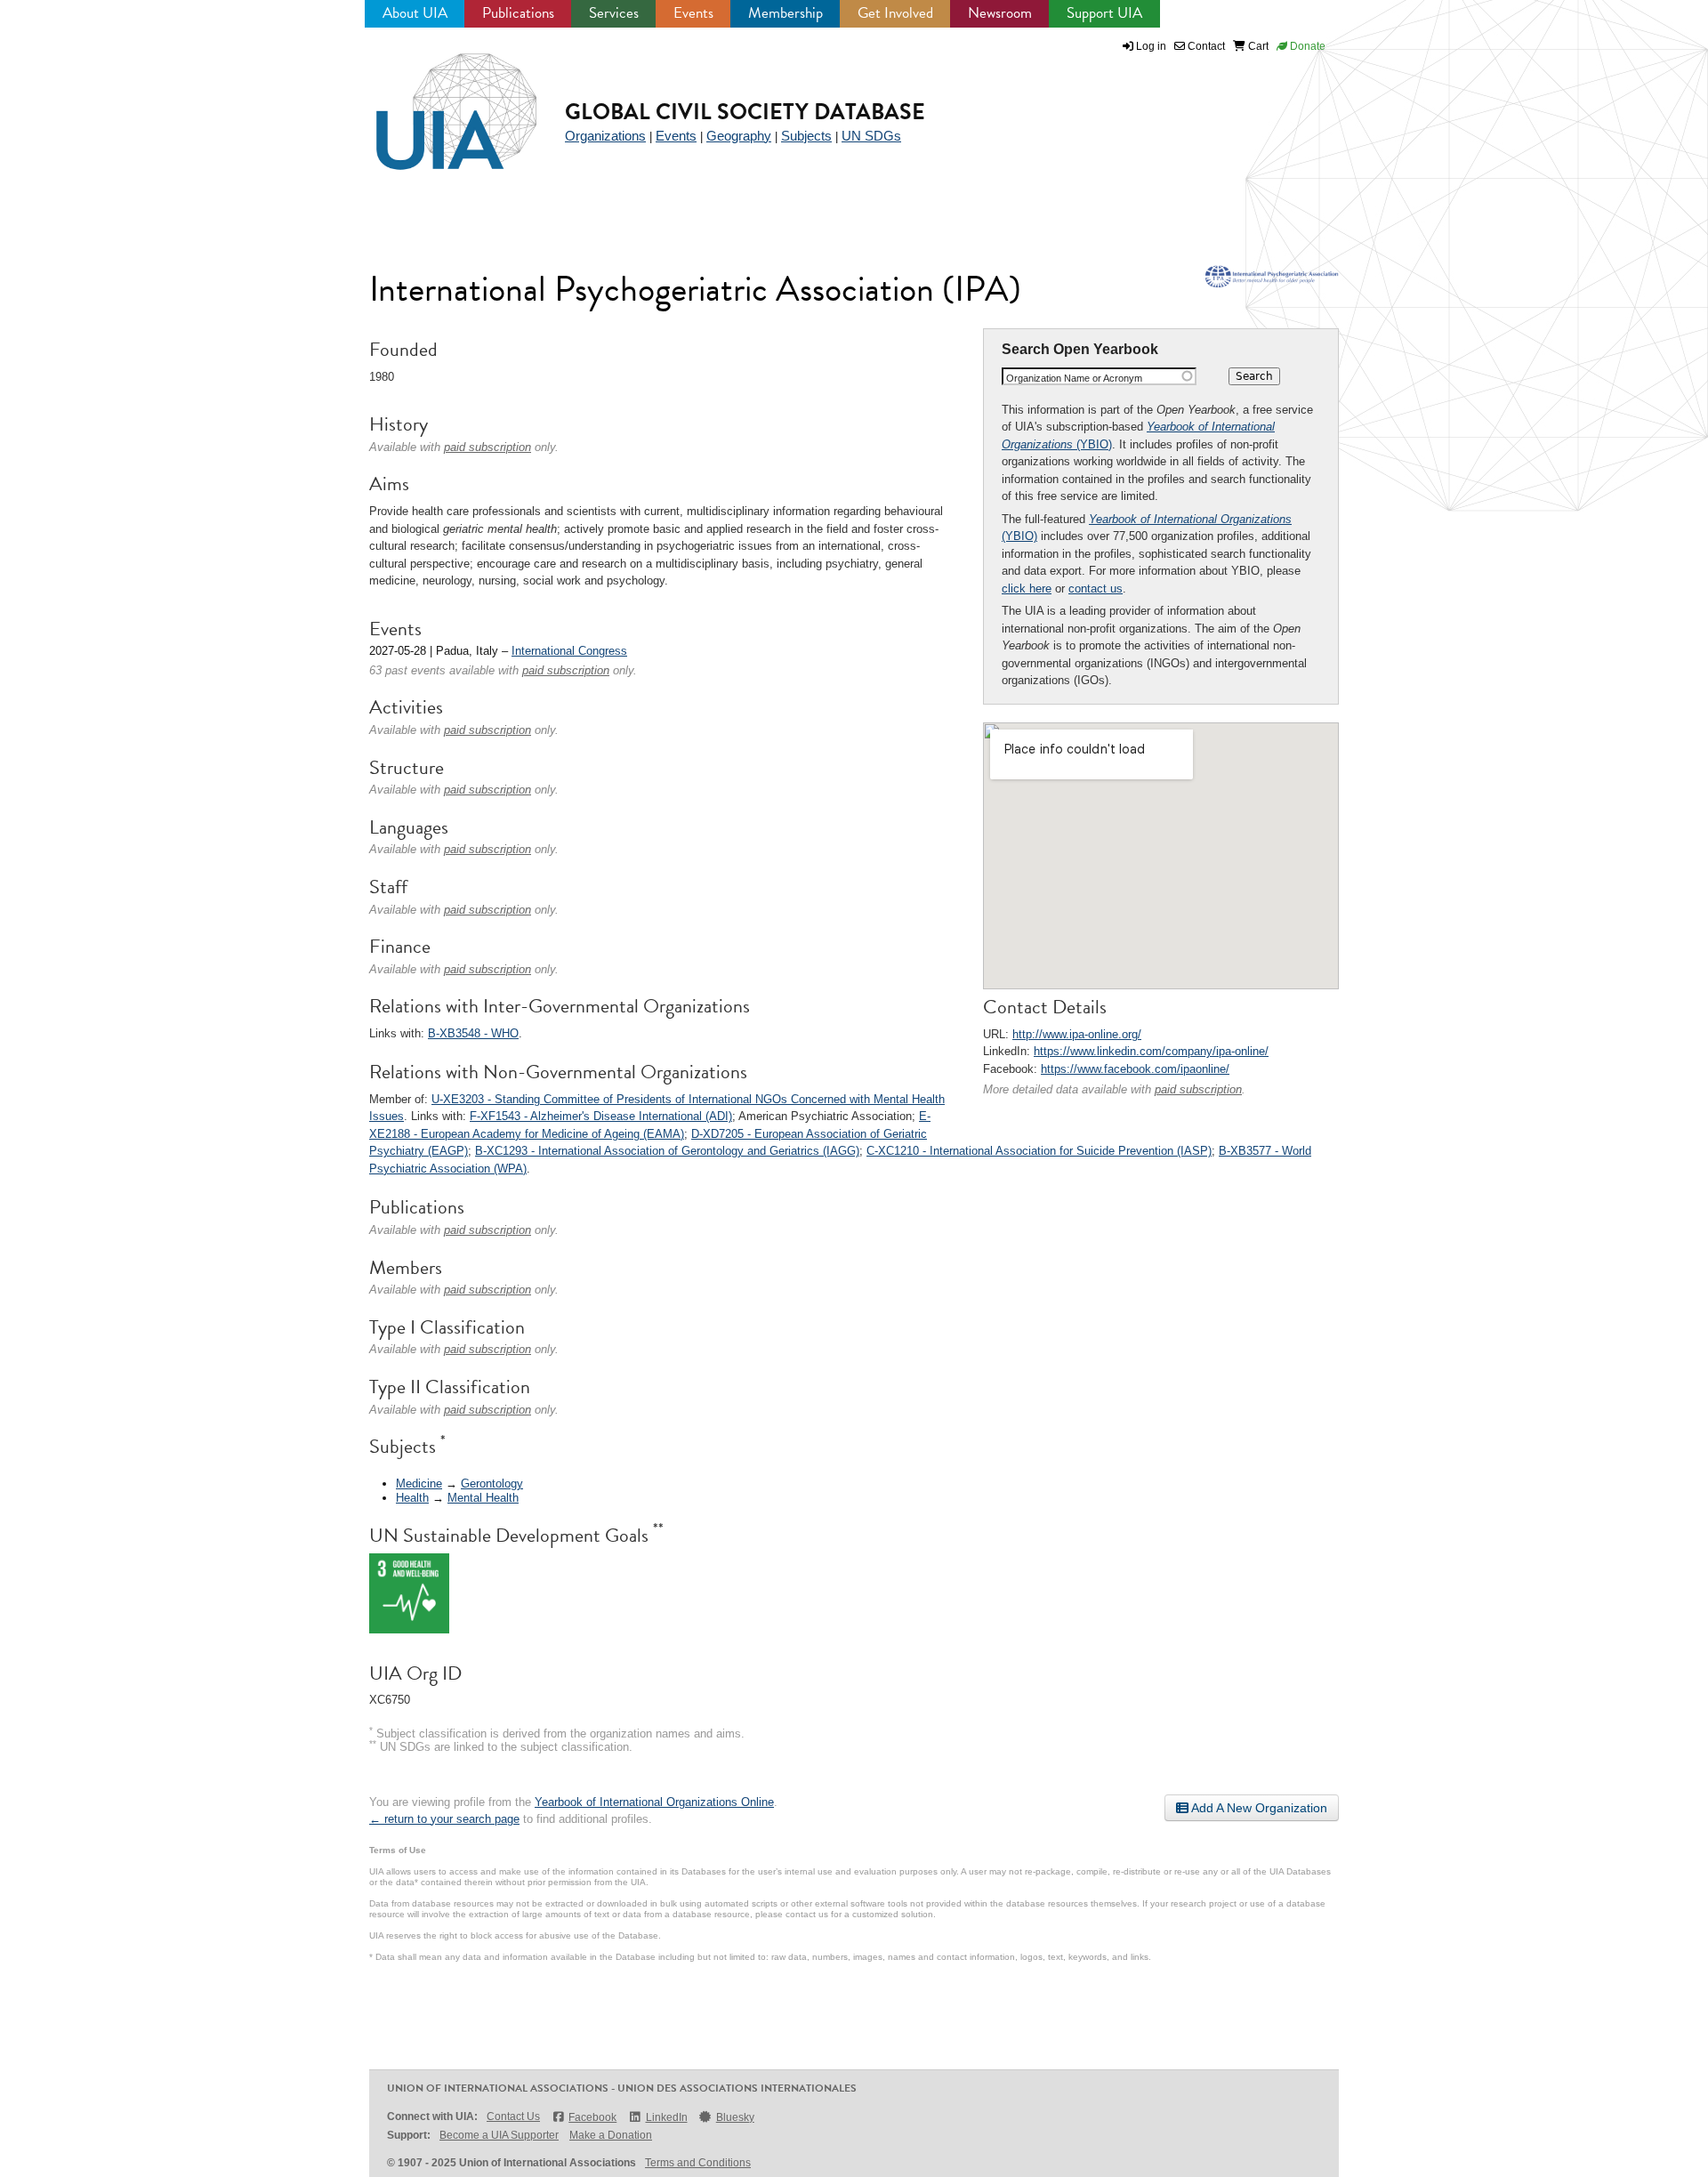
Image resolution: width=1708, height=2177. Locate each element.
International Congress (569, 651)
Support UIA (1104, 13)
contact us (1096, 589)
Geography (739, 136)
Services (614, 13)
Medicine (419, 1484)
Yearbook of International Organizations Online (654, 1802)
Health (412, 1498)
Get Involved (895, 13)
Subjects (806, 136)
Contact (1205, 46)
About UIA (415, 13)
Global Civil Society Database (745, 112)
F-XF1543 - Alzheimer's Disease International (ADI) (601, 1116)
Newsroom (1000, 13)
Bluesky (735, 2117)
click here (1027, 589)
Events (693, 13)
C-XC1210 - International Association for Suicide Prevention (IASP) (1039, 1151)
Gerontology (492, 1484)
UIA (436, 101)
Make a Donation (611, 2135)
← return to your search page (444, 1819)
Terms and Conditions (698, 2163)
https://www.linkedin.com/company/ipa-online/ (1151, 1051)
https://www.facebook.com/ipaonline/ (1135, 1069)
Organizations (605, 136)
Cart (1257, 46)
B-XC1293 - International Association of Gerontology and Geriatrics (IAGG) (667, 1151)
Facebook (592, 2117)
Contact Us (513, 2117)
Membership (786, 13)
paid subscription (1198, 1089)
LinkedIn (666, 2117)
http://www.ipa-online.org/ (1077, 1034)
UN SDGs (871, 136)
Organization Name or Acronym (1074, 378)
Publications (518, 13)
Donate (1306, 46)
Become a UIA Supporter (499, 2135)
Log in (1151, 46)
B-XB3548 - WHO (473, 1033)
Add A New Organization (1258, 1808)
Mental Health (483, 1498)
